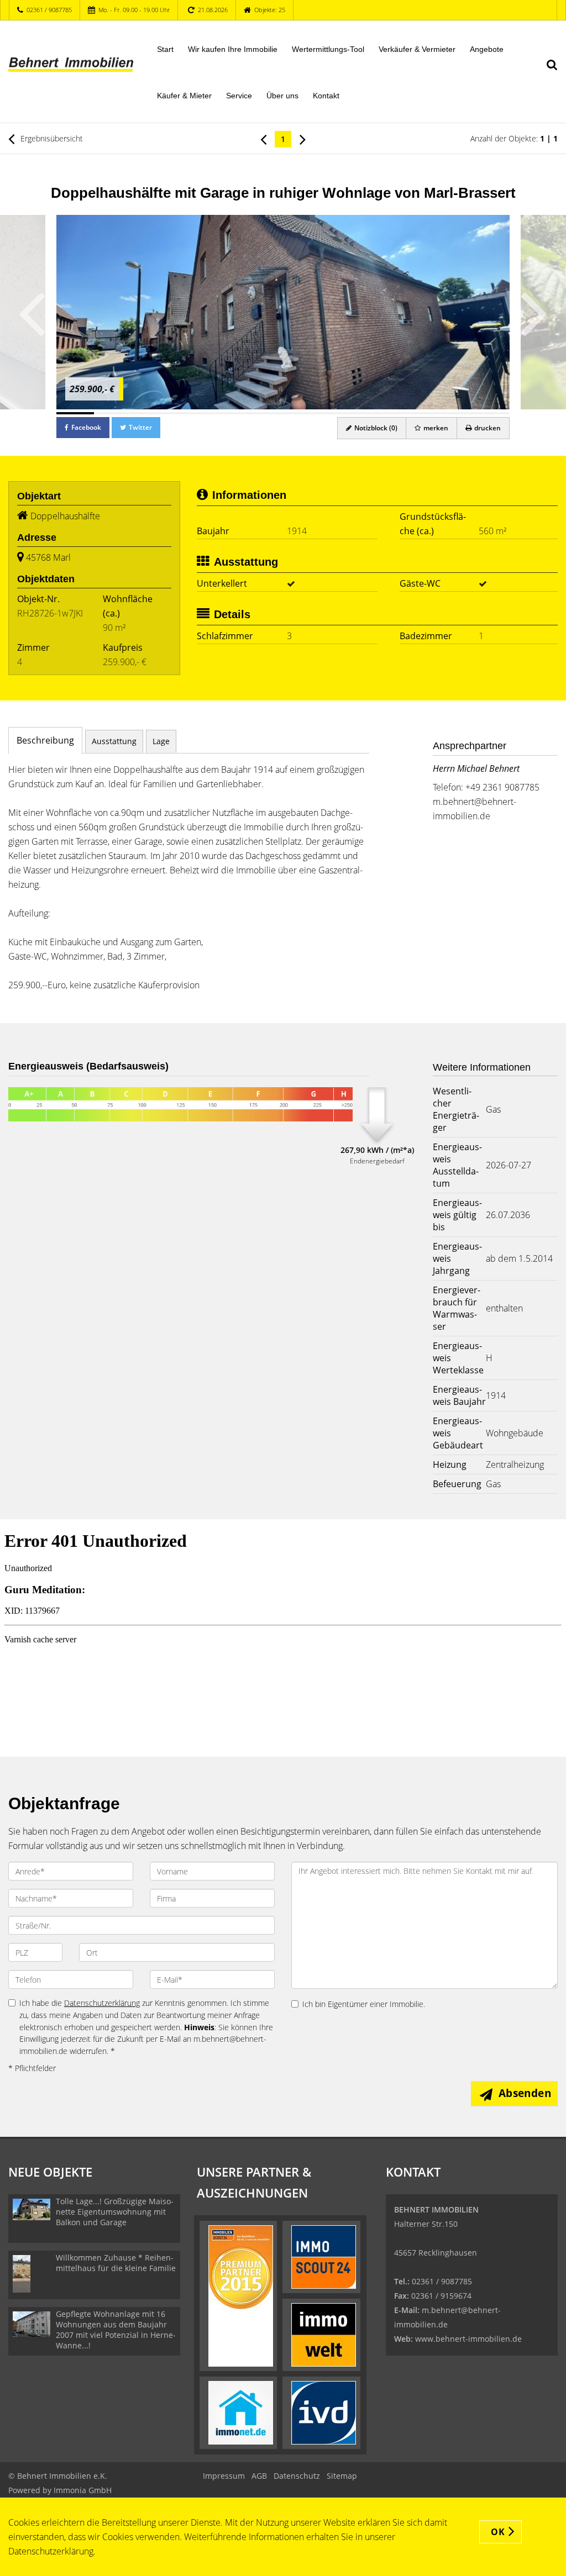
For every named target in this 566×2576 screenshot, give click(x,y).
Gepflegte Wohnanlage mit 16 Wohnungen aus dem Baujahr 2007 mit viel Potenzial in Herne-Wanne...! (116, 2330)
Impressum (224, 2476)
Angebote (487, 49)
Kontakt (326, 96)
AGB (259, 2476)
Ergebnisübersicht (51, 138)
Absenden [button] (525, 2093)
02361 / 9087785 (49, 10)
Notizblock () (375, 428)
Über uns (282, 96)
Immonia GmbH (83, 2490)
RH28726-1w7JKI (50, 613)
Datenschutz (297, 2476)
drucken (487, 428)
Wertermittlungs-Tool (328, 49)
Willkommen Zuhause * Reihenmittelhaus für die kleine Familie (116, 2263)
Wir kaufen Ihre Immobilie (233, 49)
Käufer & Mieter (184, 96)
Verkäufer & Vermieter (417, 49)
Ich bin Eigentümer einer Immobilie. (364, 2004)
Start (165, 49)
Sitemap (342, 2476)
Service (239, 96)
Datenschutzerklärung (102, 2003)
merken (435, 428)
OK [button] (498, 2532)
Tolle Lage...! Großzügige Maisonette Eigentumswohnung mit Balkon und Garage (115, 2212)
